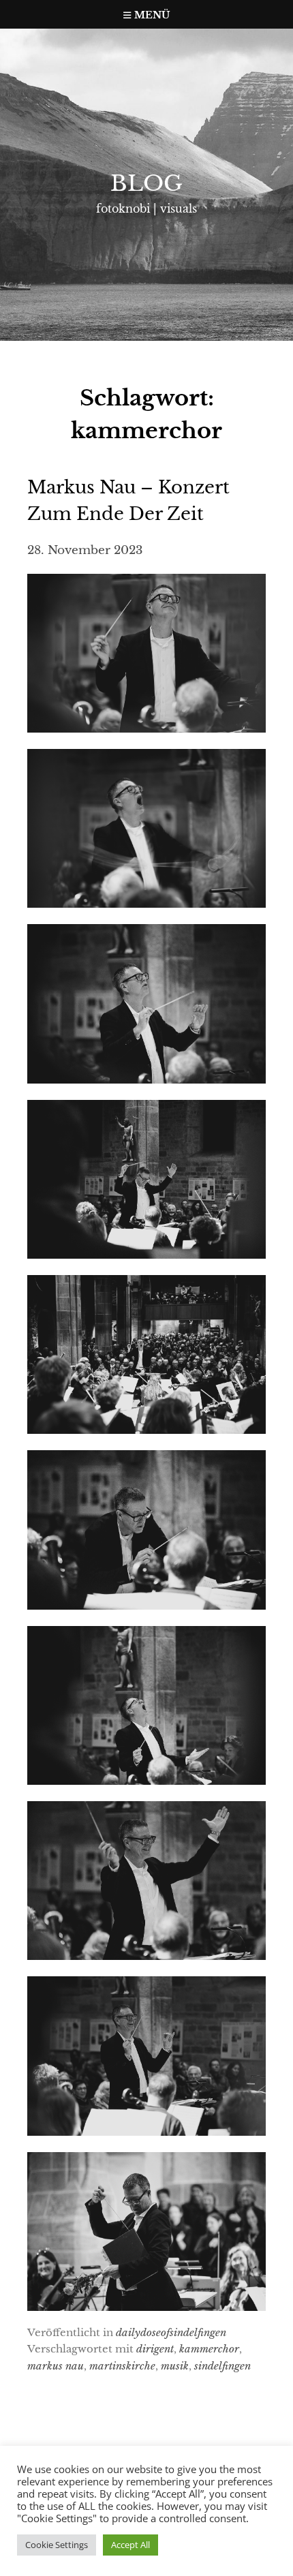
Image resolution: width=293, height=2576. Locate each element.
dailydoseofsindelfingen (171, 2332)
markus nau (56, 2366)
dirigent (155, 2349)
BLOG (146, 183)
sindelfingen (222, 2366)
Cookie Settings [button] (57, 2545)
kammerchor (209, 2349)
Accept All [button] (130, 2545)
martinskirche (122, 2366)
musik (175, 2366)
